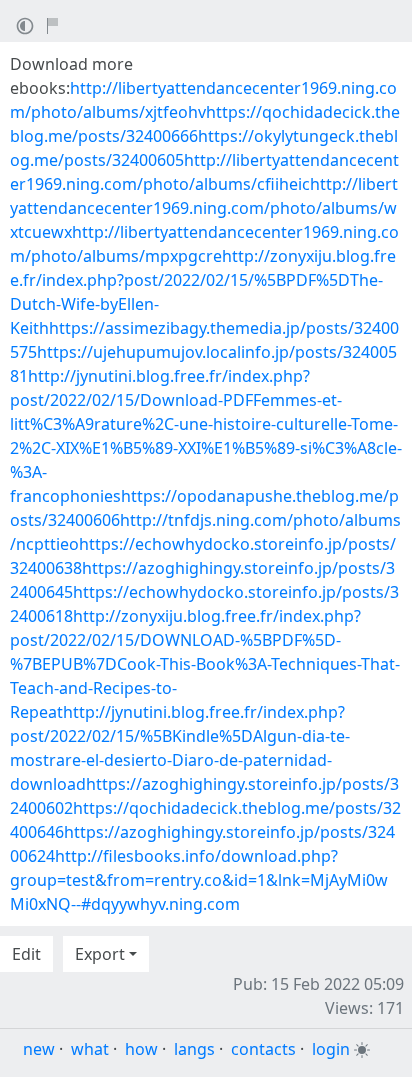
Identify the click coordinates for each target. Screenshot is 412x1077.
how (141, 1049)
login (331, 1049)
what (90, 1049)
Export (100, 954)
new (39, 1049)
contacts (263, 1049)
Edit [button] (26, 954)
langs (194, 1049)
